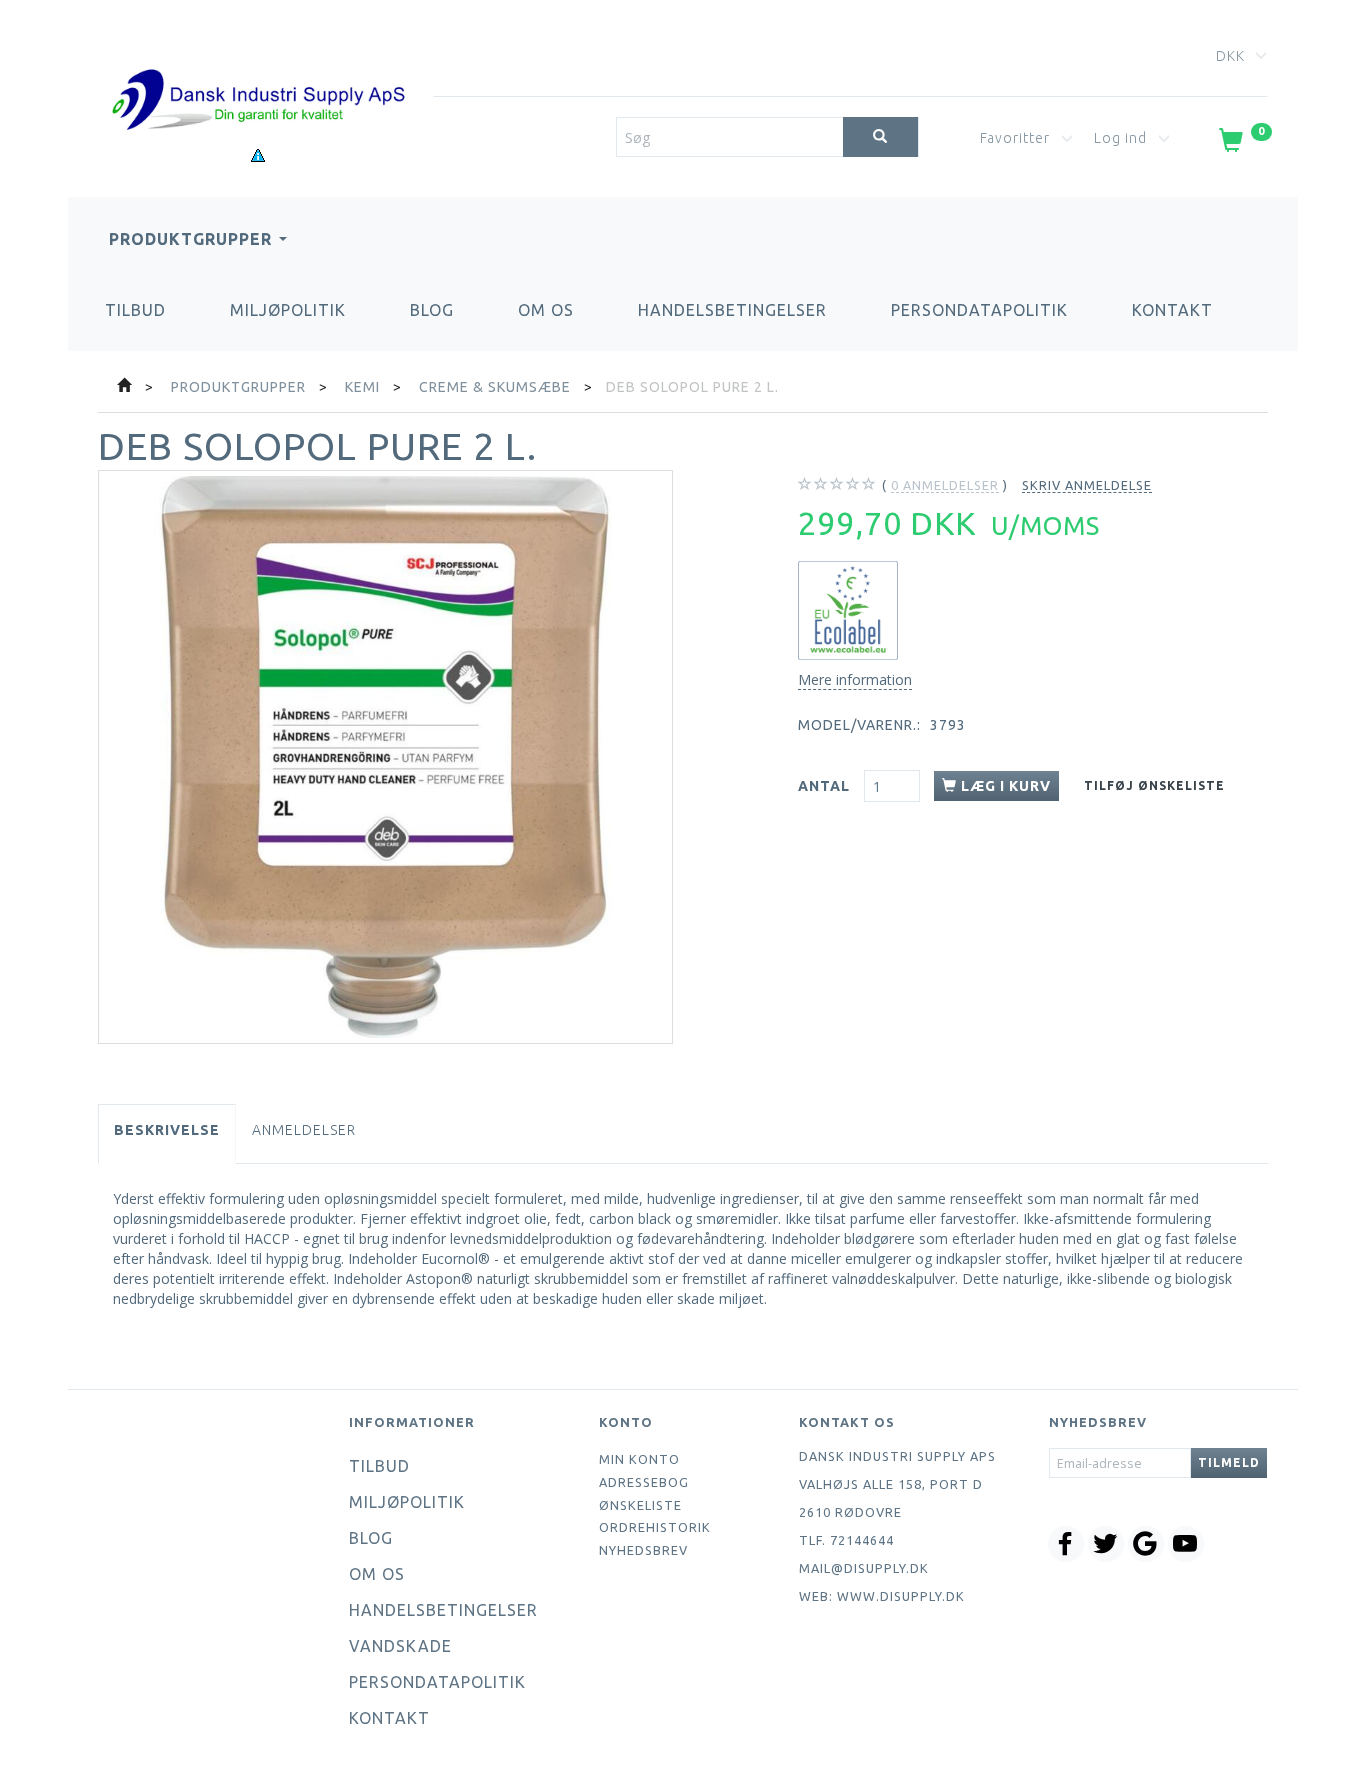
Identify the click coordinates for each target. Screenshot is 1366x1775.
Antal (826, 786)
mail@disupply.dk (864, 1568)
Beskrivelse (167, 1130)
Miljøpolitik (288, 310)
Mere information (855, 679)
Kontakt (1172, 310)
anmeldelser (945, 485)
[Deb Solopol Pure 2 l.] (385, 757)
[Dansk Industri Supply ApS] (258, 69)
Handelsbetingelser (732, 310)
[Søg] (880, 137)
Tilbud (135, 310)
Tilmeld (1229, 1462)
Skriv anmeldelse (1087, 485)
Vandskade (400, 1646)
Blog (432, 310)
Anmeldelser (304, 1130)
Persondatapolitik (979, 310)
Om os (546, 310)
